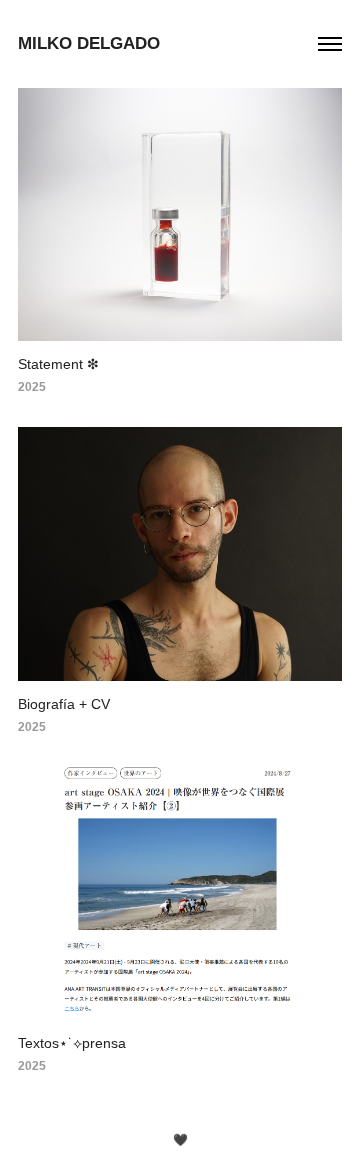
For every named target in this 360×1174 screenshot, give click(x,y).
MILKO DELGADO (89, 43)
